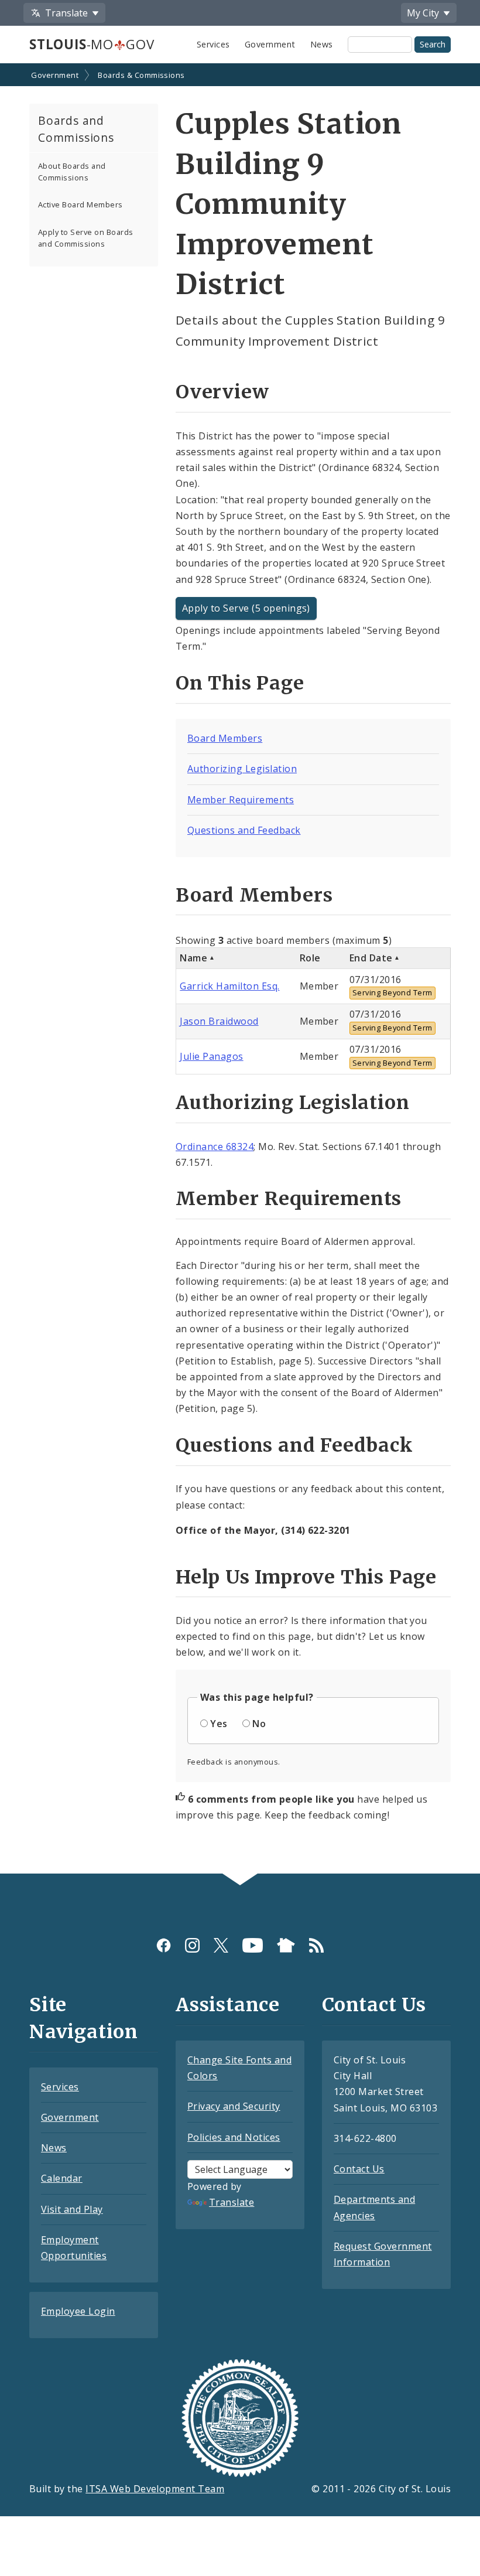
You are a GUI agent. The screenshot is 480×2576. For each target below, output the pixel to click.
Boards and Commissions (76, 129)
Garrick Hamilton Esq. (229, 986)
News (322, 44)
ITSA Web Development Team (155, 2489)
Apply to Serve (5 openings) (246, 608)
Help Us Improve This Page (306, 1577)
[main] (240, 970)
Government (270, 44)
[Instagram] (192, 1945)
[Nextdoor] (286, 1945)
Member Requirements (241, 800)
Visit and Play (72, 2209)
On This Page (240, 683)
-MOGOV (92, 44)
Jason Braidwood (219, 1021)
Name (193, 958)
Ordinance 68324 (215, 1147)
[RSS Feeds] (316, 1945)
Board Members (225, 738)
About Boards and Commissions (72, 171)
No (259, 1724)
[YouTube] (253, 1945)
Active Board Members (80, 204)
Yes (219, 1724)
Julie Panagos (211, 1056)
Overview (222, 392)
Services (213, 44)
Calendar (62, 2178)
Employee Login (78, 2311)
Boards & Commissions (141, 75)
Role (310, 958)
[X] (221, 1945)
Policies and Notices (234, 2137)
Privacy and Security (234, 2106)
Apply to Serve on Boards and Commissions (86, 238)
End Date (371, 958)
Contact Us (359, 2169)
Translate (232, 2202)
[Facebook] (164, 1945)
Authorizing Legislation (242, 769)
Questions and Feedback (244, 830)
